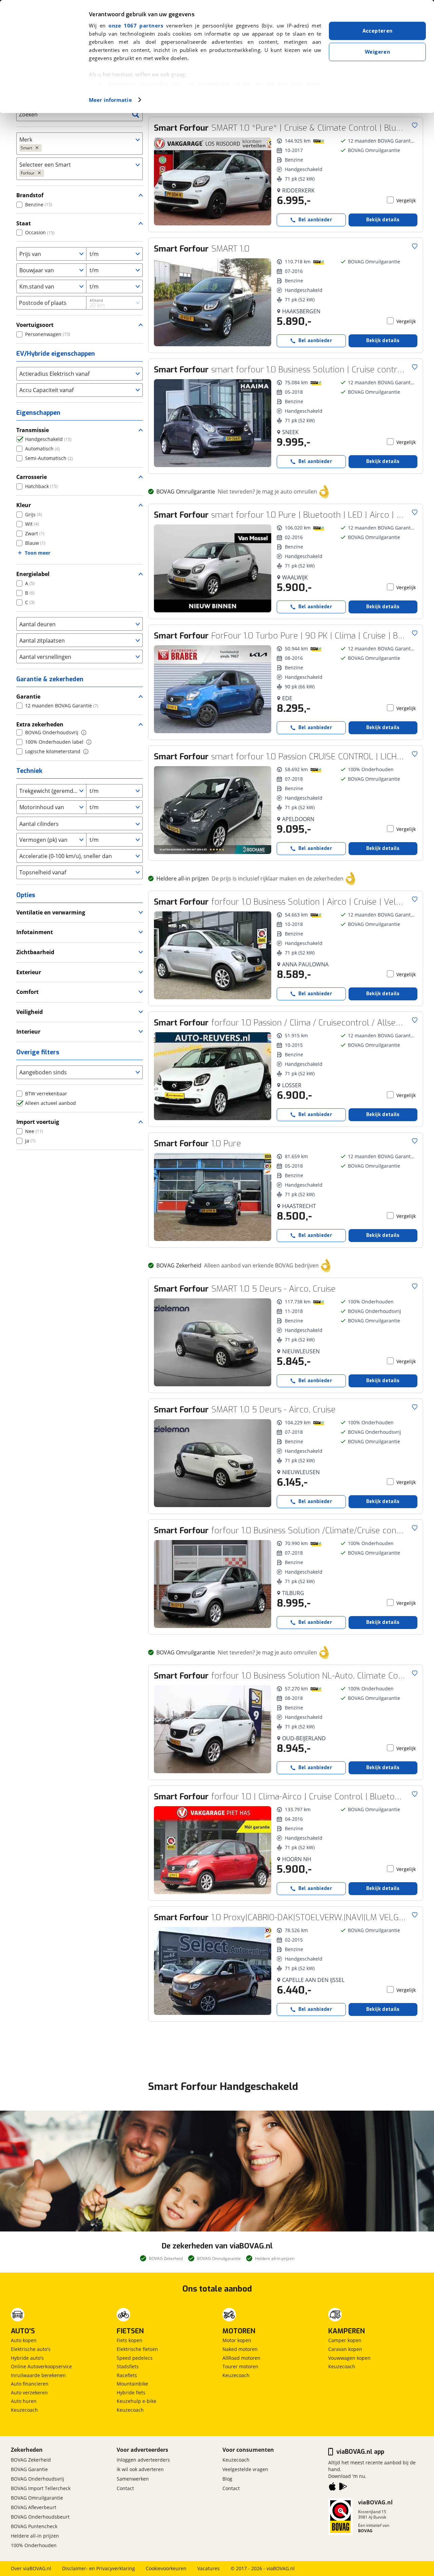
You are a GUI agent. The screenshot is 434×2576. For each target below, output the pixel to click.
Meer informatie (110, 100)
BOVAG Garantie (29, 2469)
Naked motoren (240, 2349)
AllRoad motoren (241, 2358)
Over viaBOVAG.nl (31, 2568)
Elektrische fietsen (137, 2349)
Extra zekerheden (40, 724)
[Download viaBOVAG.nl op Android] (343, 2488)
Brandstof (30, 195)
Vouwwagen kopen (349, 2358)
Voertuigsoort (35, 325)
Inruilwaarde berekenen (38, 2375)
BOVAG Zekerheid (31, 2460)
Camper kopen (345, 2340)
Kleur (24, 505)
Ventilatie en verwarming (51, 912)
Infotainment (35, 932)
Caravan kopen (345, 2349)
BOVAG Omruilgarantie (37, 2498)
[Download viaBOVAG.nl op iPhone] (332, 2488)
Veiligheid (29, 1012)
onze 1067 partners (136, 25)
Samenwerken (133, 2479)
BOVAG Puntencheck (34, 2526)
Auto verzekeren (29, 2393)
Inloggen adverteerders (143, 2460)
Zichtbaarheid (35, 952)
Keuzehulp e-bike (136, 2401)
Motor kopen (237, 2340)
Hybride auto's (27, 2358)
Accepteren (378, 31)
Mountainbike (132, 2384)
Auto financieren (30, 2384)
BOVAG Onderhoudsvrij (37, 2479)
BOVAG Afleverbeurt (34, 2507)
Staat (24, 223)
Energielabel (33, 574)
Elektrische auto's (31, 2349)
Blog (227, 2479)
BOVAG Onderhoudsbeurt (40, 2517)
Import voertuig (38, 1122)
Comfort (27, 992)
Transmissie (33, 430)
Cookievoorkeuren (166, 2568)
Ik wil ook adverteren (140, 2469)
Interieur (28, 1032)
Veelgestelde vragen (245, 2469)
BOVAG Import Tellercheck (41, 2488)
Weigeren (377, 52)
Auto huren (24, 2401)
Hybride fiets (131, 2393)
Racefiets (127, 2375)
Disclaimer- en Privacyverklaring (98, 2568)
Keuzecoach (24, 2410)
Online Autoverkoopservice (41, 2366)
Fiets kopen (130, 2340)
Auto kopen (24, 2340)
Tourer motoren (240, 2366)
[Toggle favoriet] (415, 125)
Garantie (28, 697)
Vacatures (209, 2568)
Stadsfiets (128, 2366)
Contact (125, 2488)
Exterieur (29, 972)
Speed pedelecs (135, 2358)
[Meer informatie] (84, 733)
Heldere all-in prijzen (35, 2536)
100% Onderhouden (34, 2545)
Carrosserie (32, 477)
